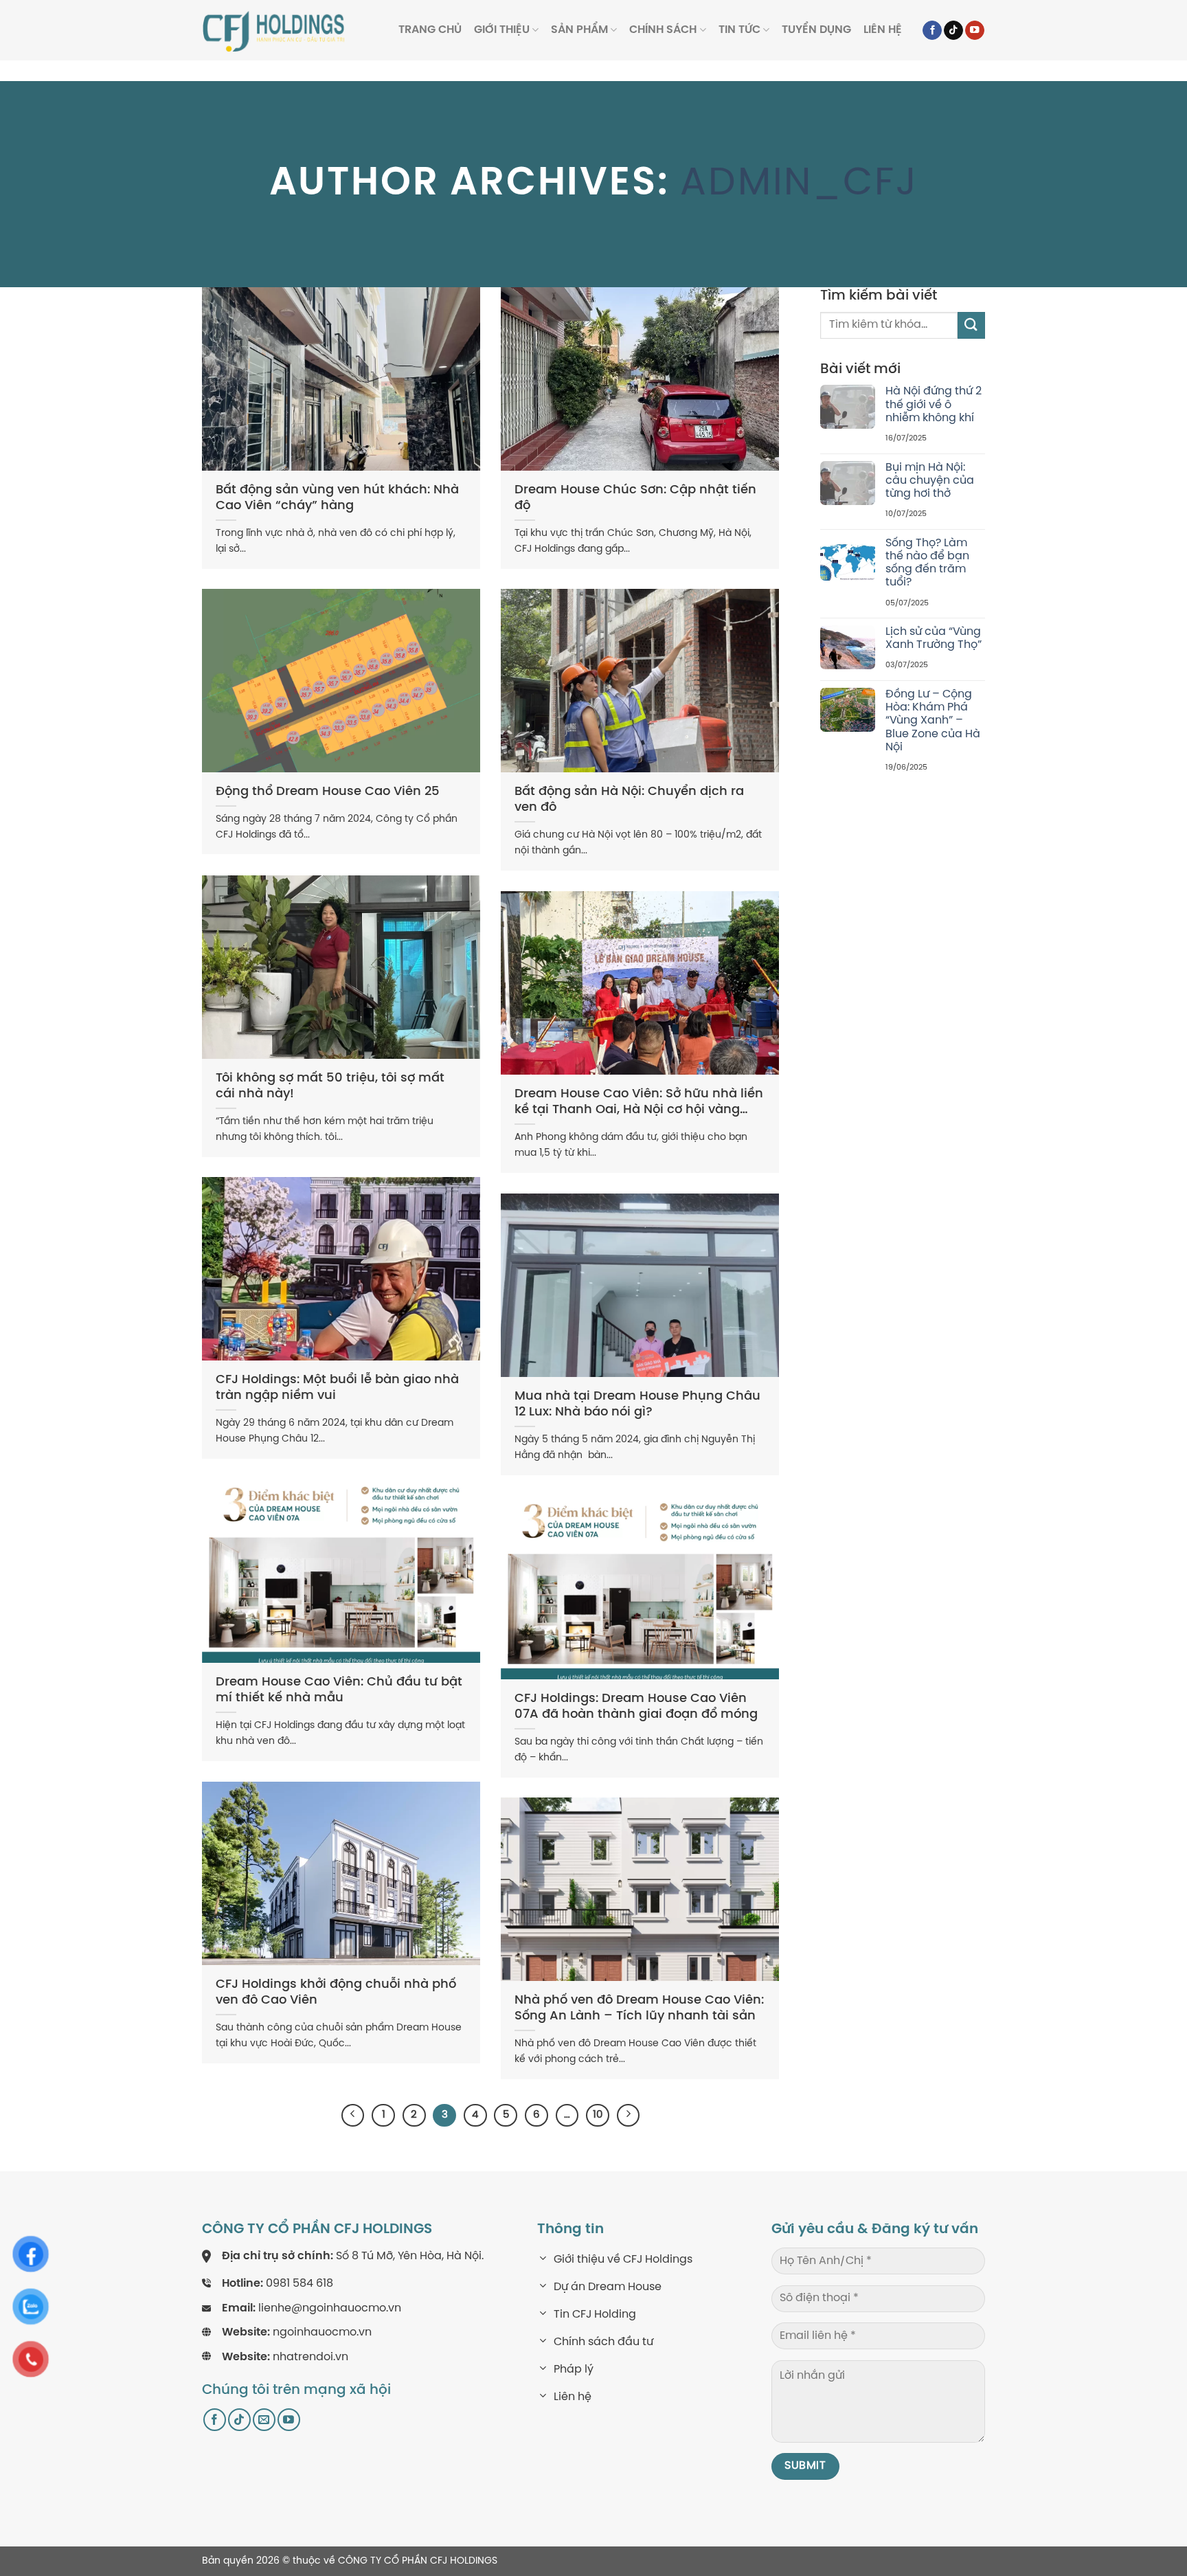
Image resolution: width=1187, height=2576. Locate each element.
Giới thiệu (502, 30)
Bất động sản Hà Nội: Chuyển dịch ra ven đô (629, 800)
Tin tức (739, 30)
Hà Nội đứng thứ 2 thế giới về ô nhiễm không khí (934, 404)
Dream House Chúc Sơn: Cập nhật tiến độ (635, 498)
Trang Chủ (430, 30)
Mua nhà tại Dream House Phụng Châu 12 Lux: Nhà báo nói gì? (637, 1404)
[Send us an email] (264, 2420)
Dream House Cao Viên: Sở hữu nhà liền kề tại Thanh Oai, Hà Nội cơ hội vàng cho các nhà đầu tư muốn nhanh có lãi (639, 1103)
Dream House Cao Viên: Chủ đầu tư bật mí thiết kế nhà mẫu (339, 1690)
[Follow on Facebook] (932, 31)
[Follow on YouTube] (975, 31)
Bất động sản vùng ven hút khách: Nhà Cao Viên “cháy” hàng (337, 498)
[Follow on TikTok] (953, 31)
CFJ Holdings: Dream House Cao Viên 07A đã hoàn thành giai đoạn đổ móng (636, 1707)
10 (598, 2115)
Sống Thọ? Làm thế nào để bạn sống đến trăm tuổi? (927, 563)
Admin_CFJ (799, 184)
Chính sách (663, 30)
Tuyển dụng (816, 30)
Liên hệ (883, 30)
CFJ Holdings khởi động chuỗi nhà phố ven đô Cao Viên (336, 1993)
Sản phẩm (579, 30)
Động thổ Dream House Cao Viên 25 (328, 792)
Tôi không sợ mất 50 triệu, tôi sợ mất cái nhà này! (330, 1086)
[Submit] (971, 325)
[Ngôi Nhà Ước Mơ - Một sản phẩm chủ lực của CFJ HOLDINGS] (274, 30)
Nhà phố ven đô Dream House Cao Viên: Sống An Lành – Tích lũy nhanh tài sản (639, 2008)
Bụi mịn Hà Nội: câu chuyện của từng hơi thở (930, 481)
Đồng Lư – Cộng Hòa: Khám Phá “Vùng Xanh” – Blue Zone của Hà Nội (933, 721)
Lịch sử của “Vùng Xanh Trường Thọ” (934, 638)
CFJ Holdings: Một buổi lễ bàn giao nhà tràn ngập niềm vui (337, 1388)
